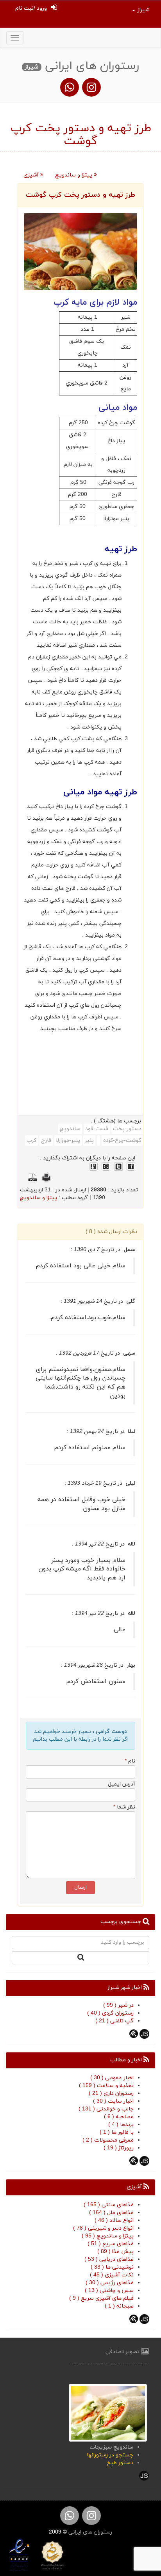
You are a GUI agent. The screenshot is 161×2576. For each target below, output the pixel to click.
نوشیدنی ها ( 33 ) (112, 2267)
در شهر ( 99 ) (118, 2005)
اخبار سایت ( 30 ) (113, 2101)
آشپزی (32, 175)
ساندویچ (70, 1129)
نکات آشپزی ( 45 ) (112, 2275)
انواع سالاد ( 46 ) (114, 2220)
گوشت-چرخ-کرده (122, 1141)
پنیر (89, 1141)
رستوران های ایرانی (89, 2532)
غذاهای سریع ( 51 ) (111, 2244)
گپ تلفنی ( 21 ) (114, 2021)
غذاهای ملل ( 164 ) (111, 2213)
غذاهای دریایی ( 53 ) (109, 2259)
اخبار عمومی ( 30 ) (112, 2078)
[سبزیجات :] (108, 2412)
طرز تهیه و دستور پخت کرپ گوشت (80, 195)
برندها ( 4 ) (121, 2125)
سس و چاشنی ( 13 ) (109, 2291)
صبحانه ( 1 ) (119, 2306)
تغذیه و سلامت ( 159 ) (106, 2086)
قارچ (46, 1141)
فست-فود (97, 1129)
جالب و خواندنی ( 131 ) (106, 2109)
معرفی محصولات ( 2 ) (108, 2140)
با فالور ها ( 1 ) (117, 2132)
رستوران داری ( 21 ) (111, 2093)
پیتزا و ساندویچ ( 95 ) (108, 2236)
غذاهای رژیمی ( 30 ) (110, 2283)
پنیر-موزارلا (68, 1141)
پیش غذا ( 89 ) (115, 2252)
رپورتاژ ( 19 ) (119, 2148)
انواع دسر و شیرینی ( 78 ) (103, 2228)
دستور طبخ (120, 2463)
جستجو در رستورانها (110, 2455)
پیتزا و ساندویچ (74, 175)
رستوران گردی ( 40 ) (110, 2013)
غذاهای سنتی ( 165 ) (109, 2205)
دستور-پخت (127, 1129)
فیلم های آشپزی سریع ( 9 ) (101, 2298)
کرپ (31, 1141)
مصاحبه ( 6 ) (119, 2117)
